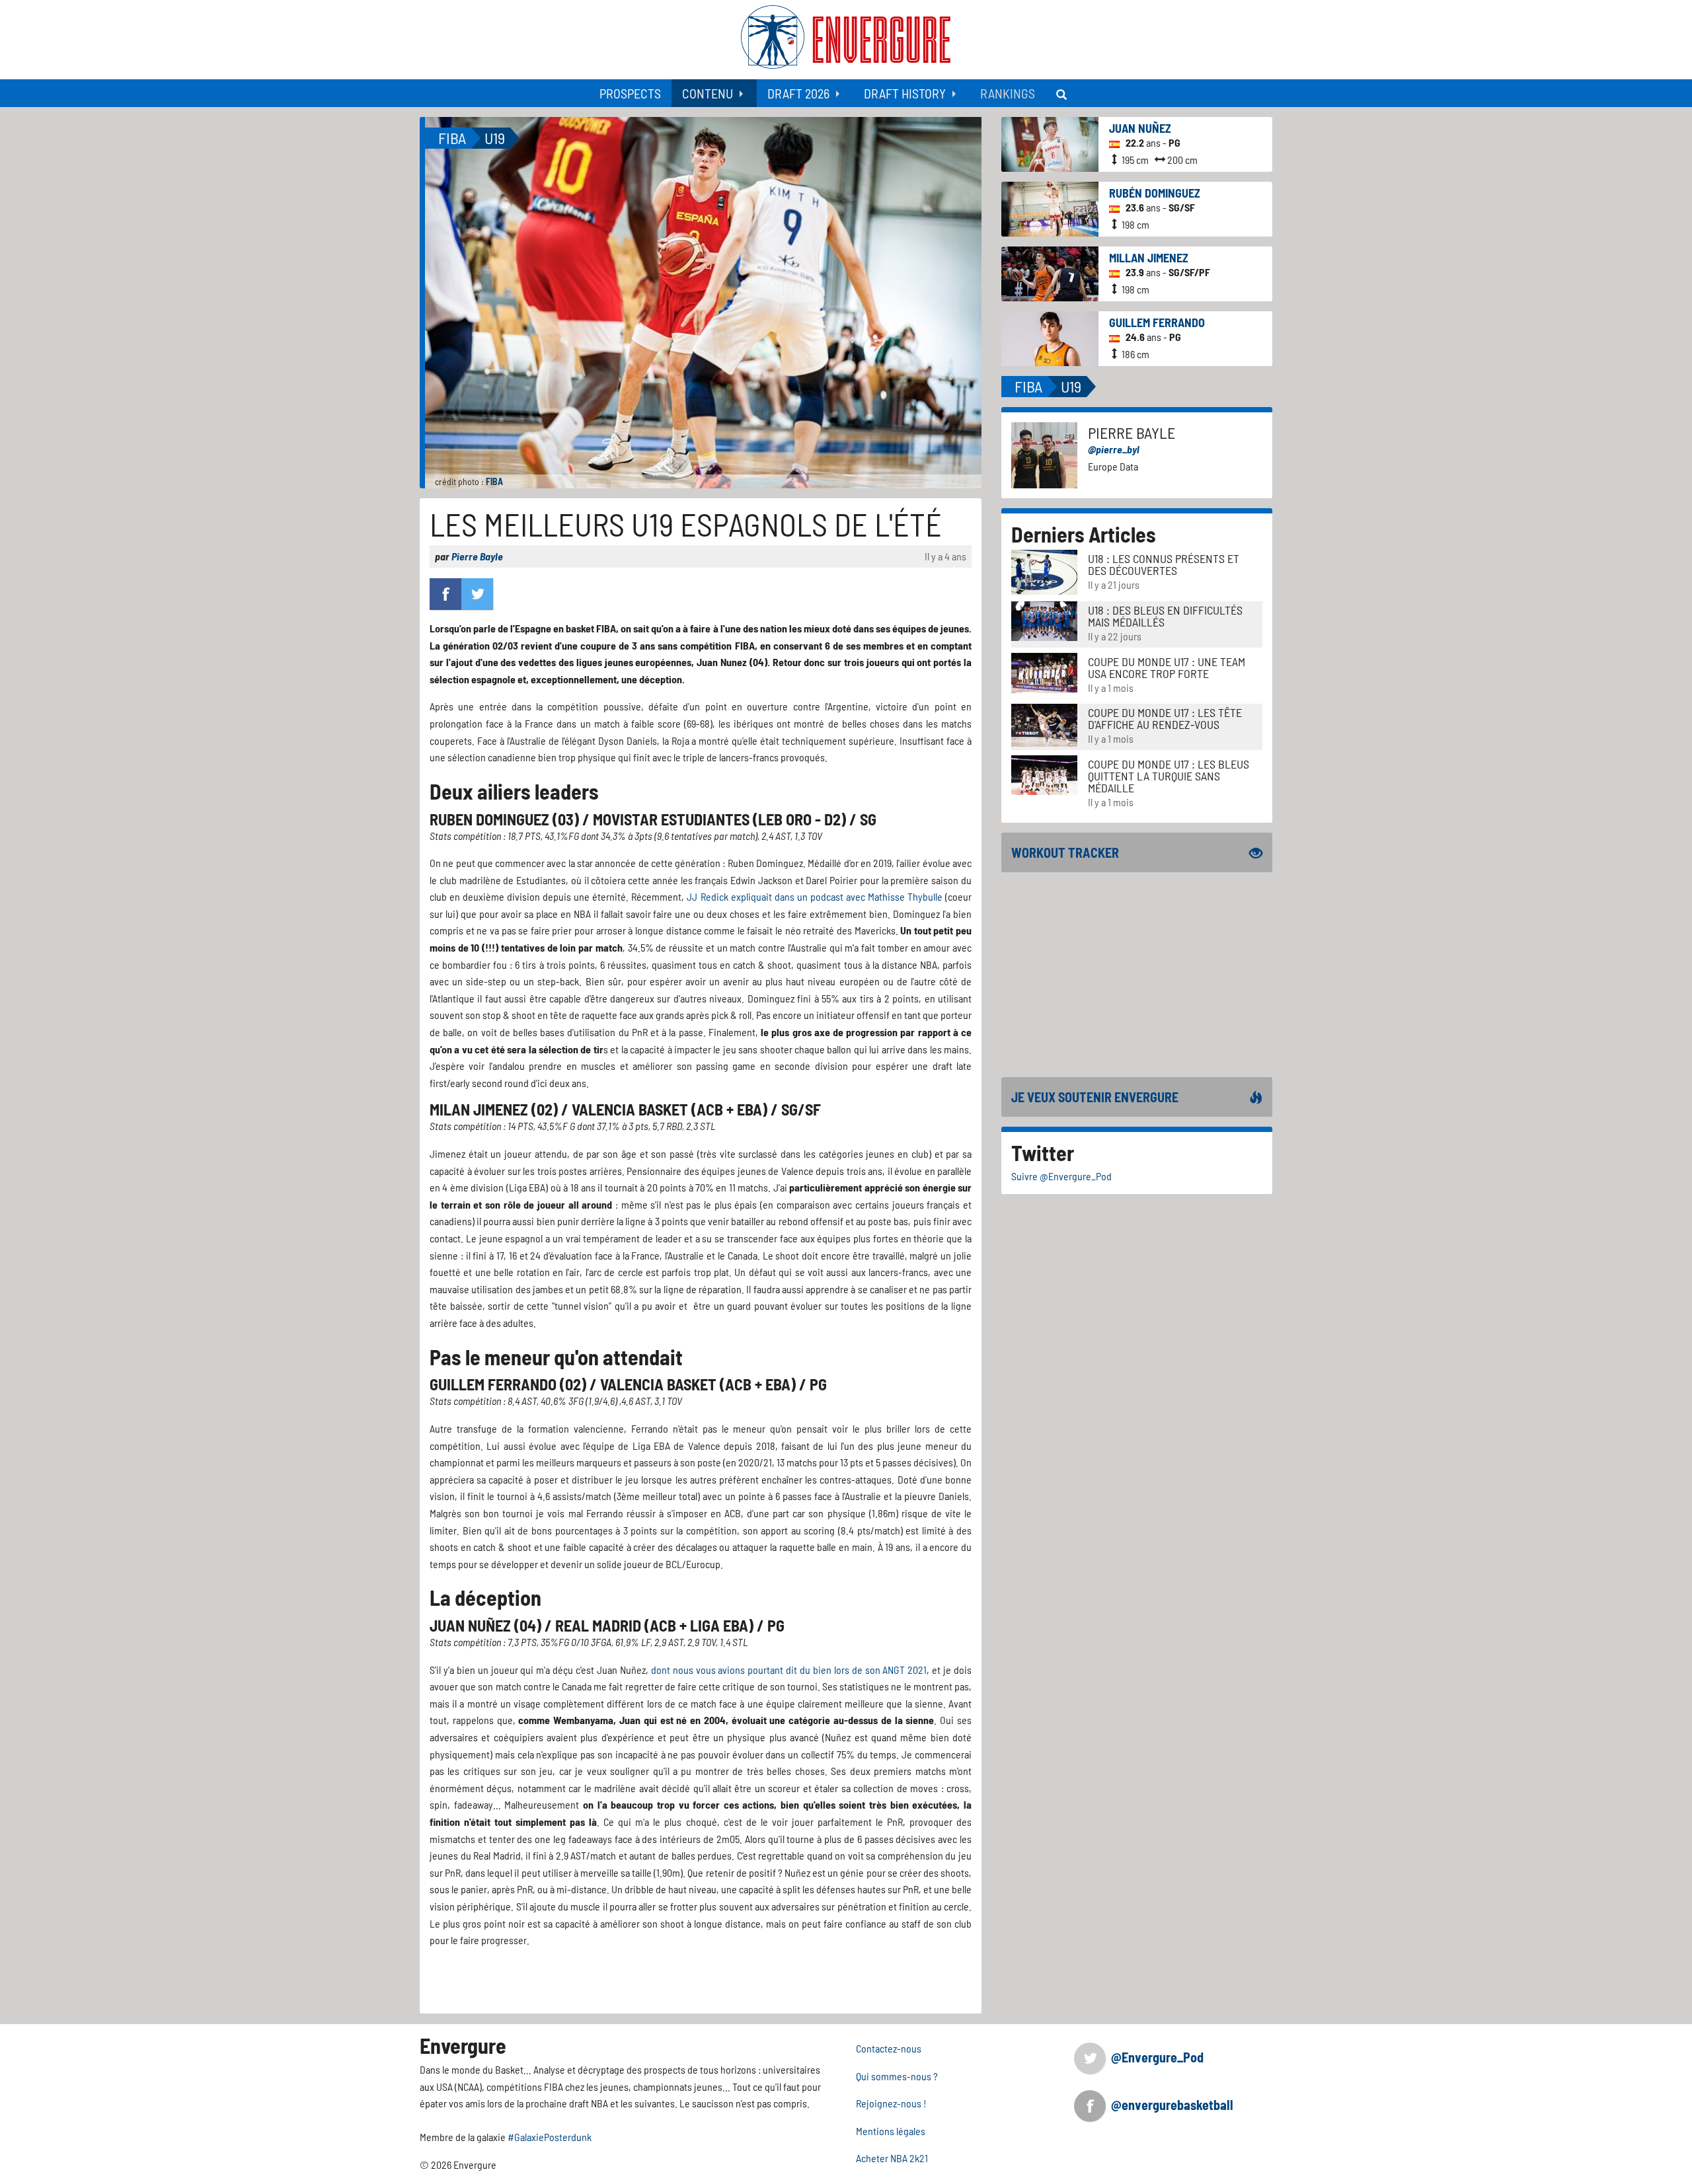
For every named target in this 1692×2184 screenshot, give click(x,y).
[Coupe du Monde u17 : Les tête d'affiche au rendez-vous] (1044, 724)
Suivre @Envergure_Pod (1061, 1176)
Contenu (708, 93)
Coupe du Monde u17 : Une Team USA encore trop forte (1167, 667)
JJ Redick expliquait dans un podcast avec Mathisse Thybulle (814, 896)
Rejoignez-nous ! (891, 2103)
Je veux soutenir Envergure (1095, 1097)
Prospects (630, 93)
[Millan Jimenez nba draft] (1050, 273)
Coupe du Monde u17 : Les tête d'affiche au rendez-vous (1165, 718)
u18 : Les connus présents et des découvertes (1164, 564)
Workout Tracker (1065, 852)
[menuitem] (630, 93)
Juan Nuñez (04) (485, 1625)
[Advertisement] (1137, 975)
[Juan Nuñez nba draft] (1050, 143)
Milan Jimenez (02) (494, 1109)
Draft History (905, 93)
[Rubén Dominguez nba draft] (1050, 208)
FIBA (494, 481)
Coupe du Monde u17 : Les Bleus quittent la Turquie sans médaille (1169, 776)
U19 (495, 138)
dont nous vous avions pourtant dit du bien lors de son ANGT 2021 (789, 1670)
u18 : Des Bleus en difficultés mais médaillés (1165, 616)
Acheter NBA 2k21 (892, 2158)
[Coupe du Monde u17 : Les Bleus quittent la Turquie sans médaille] (1044, 773)
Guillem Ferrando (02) (508, 1384)
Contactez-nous (889, 2048)
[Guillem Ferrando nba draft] (1050, 337)
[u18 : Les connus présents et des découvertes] (1044, 571)
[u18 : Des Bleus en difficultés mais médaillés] (1044, 620)
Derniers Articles (1084, 534)
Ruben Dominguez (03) (504, 819)
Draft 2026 (798, 93)
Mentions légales (891, 2131)
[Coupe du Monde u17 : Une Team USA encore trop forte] (1044, 671)
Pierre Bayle (477, 556)
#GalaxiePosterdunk (550, 2137)
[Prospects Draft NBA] (1063, 93)
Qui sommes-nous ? (897, 2076)
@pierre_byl (1114, 449)
